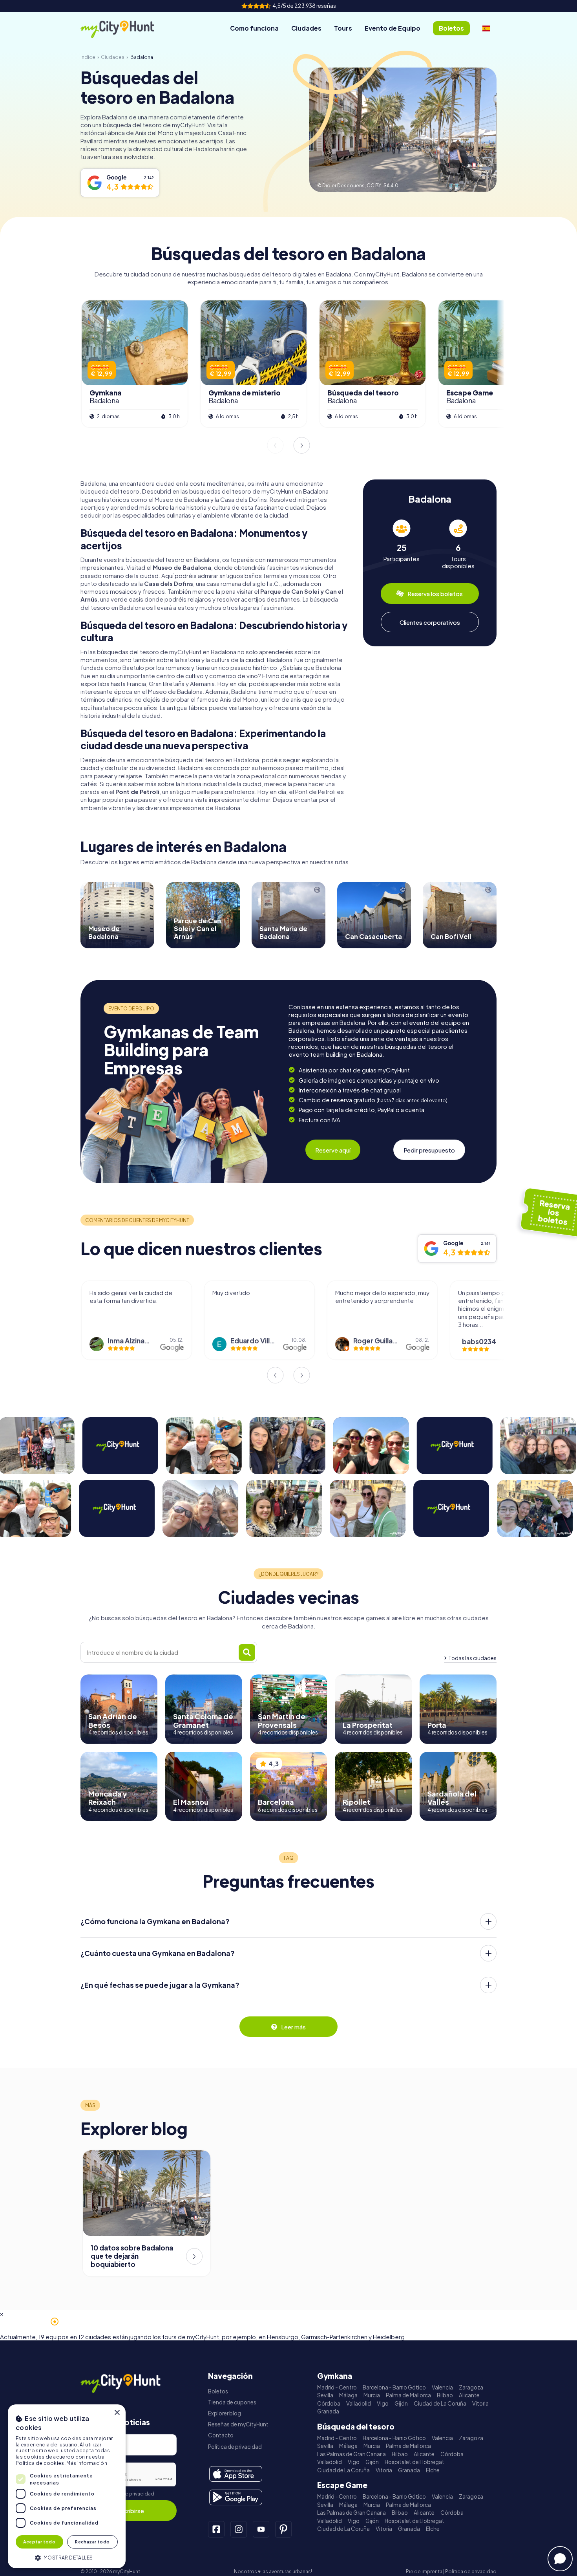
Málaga (348, 2395)
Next (302, 445)
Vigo (383, 2403)
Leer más (293, 2027)
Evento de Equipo (393, 28)
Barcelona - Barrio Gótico (394, 2387)
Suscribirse (129, 2511)
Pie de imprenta (424, 2571)
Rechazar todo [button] (92, 2542)
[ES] (486, 28)
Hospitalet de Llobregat (414, 2462)
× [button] (117, 2413)
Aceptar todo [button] (39, 2542)
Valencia (442, 2387)
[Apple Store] (236, 2474)
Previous (275, 445)
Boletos (218, 2391)
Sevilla (325, 2395)
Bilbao (445, 2395)
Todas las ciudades (472, 1658)
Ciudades (306, 28)
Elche (433, 2470)
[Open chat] (560, 2559)
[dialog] (67, 2486)
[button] (67, 2557)
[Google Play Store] (236, 2497)
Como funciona (254, 28)
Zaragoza (471, 2387)
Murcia (372, 2395)
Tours (343, 28)
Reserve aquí (333, 1150)
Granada (328, 2411)
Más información (87, 2463)
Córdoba (329, 2403)
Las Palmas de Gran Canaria (351, 2454)
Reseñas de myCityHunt (238, 2424)
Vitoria (480, 2403)
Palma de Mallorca (408, 2395)
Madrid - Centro (337, 2387)
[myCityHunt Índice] (126, 28)
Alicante (469, 2395)
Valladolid (359, 2403)
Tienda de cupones (232, 2402)
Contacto (221, 2435)
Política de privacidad (129, 2494)
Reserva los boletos (435, 594)
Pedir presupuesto (429, 1150)
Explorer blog (225, 2413)
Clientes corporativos (430, 622)
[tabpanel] (402, 544)
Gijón (401, 2403)
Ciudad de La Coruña (440, 2403)
